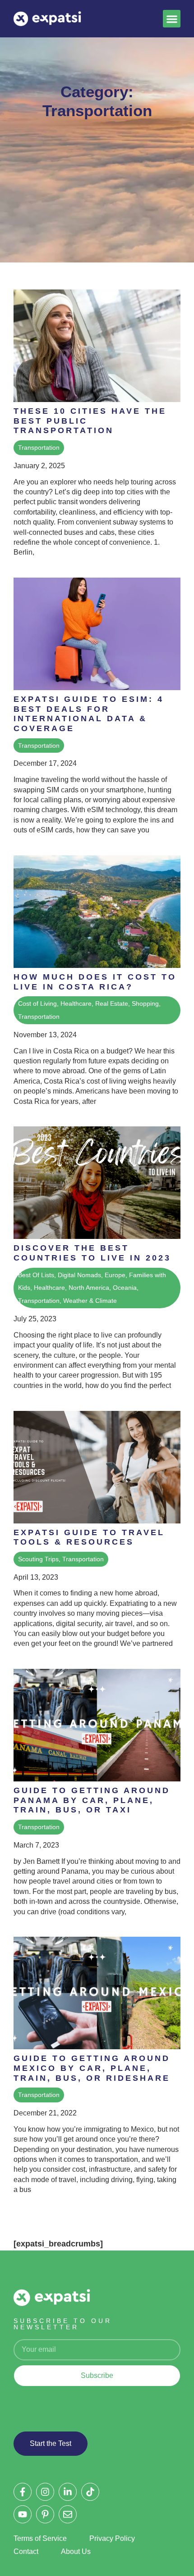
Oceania (125, 1288)
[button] (172, 19)
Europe (115, 1275)
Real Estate (112, 1003)
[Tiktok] (90, 2492)
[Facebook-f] (23, 2492)
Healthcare (76, 1003)
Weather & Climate (90, 1301)
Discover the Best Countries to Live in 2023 (92, 1253)
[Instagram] (45, 2492)
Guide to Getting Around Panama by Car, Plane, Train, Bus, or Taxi (92, 1800)
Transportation (39, 447)
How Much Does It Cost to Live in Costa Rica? (95, 982)
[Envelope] (68, 2514)
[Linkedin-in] (68, 2492)
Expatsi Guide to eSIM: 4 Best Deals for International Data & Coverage (89, 714)
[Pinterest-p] (45, 2514)
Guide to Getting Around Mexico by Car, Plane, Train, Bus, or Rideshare (92, 2068)
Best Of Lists (36, 1275)
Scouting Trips (38, 1559)
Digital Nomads (79, 1275)
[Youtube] (23, 2514)
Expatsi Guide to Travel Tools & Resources (89, 1537)
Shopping (145, 1003)
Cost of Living (37, 1003)
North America (89, 1288)
